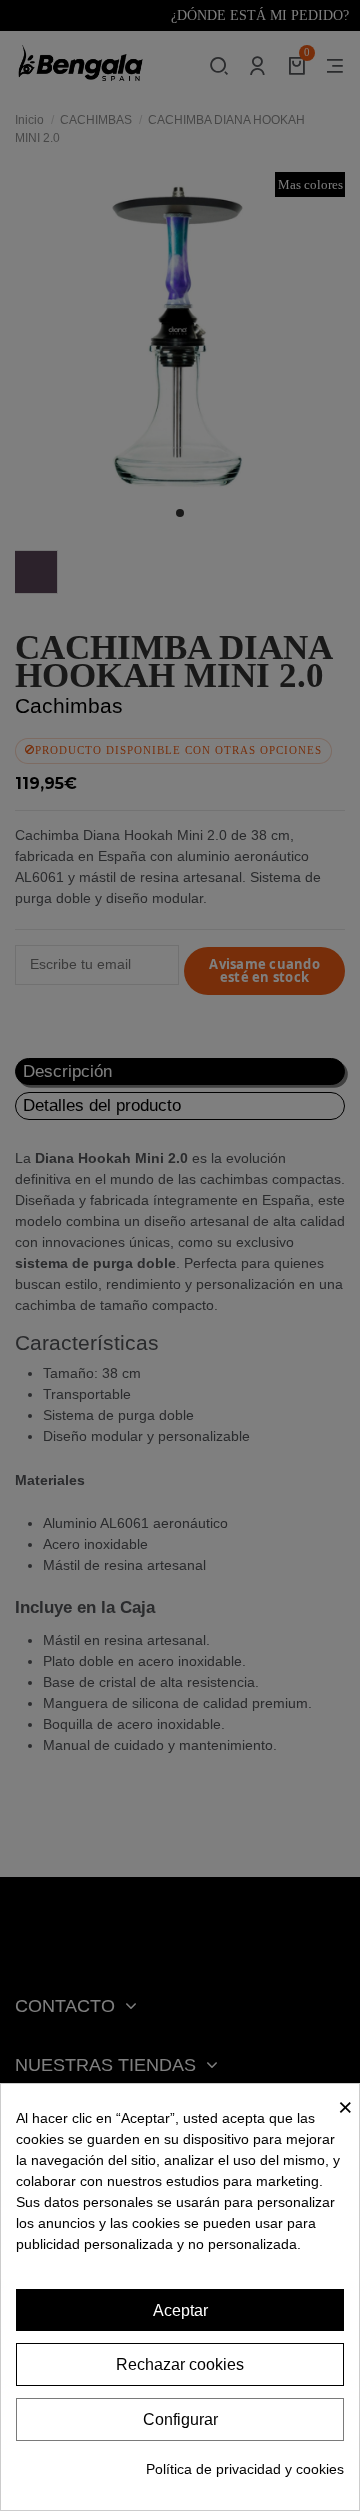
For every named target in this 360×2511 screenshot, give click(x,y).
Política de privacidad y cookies (245, 2469)
